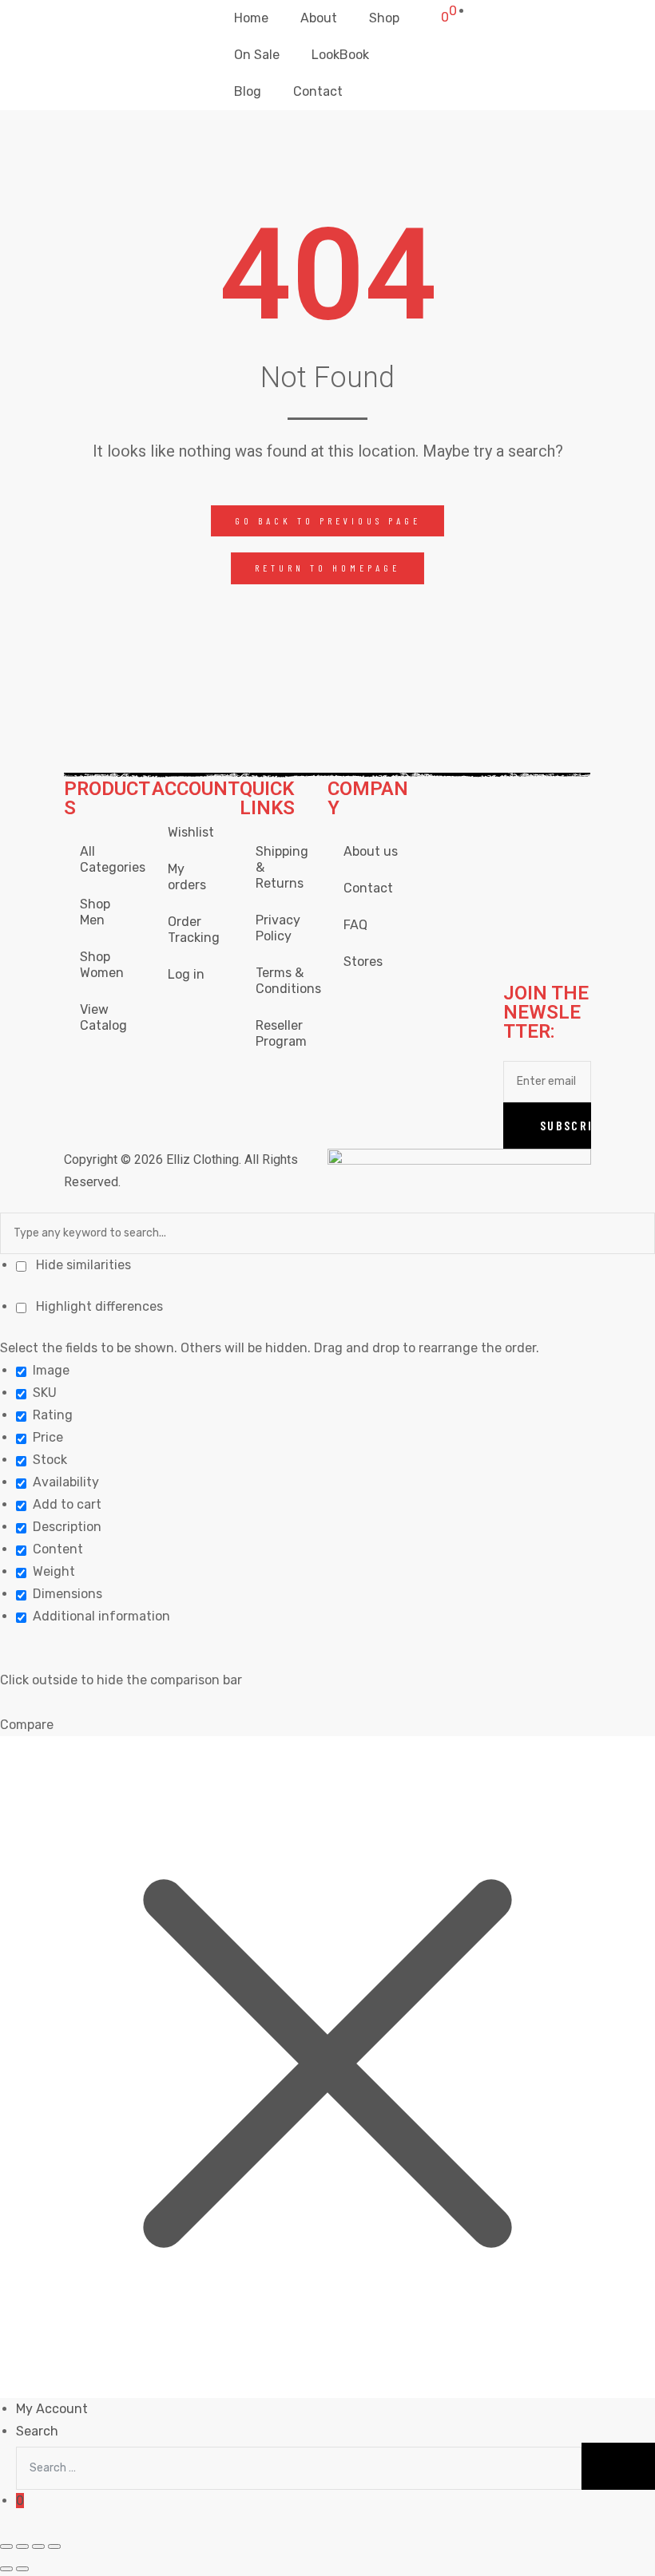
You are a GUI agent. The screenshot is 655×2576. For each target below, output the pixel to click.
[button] (328, 521)
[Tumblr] (523, 940)
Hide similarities (82, 1265)
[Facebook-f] (523, 799)
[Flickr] (566, 893)
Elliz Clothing (202, 1159)
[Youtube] (566, 846)
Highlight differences (98, 1306)
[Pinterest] (566, 940)
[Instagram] (566, 799)
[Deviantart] (523, 893)
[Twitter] (523, 846)
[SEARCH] (618, 2466)
